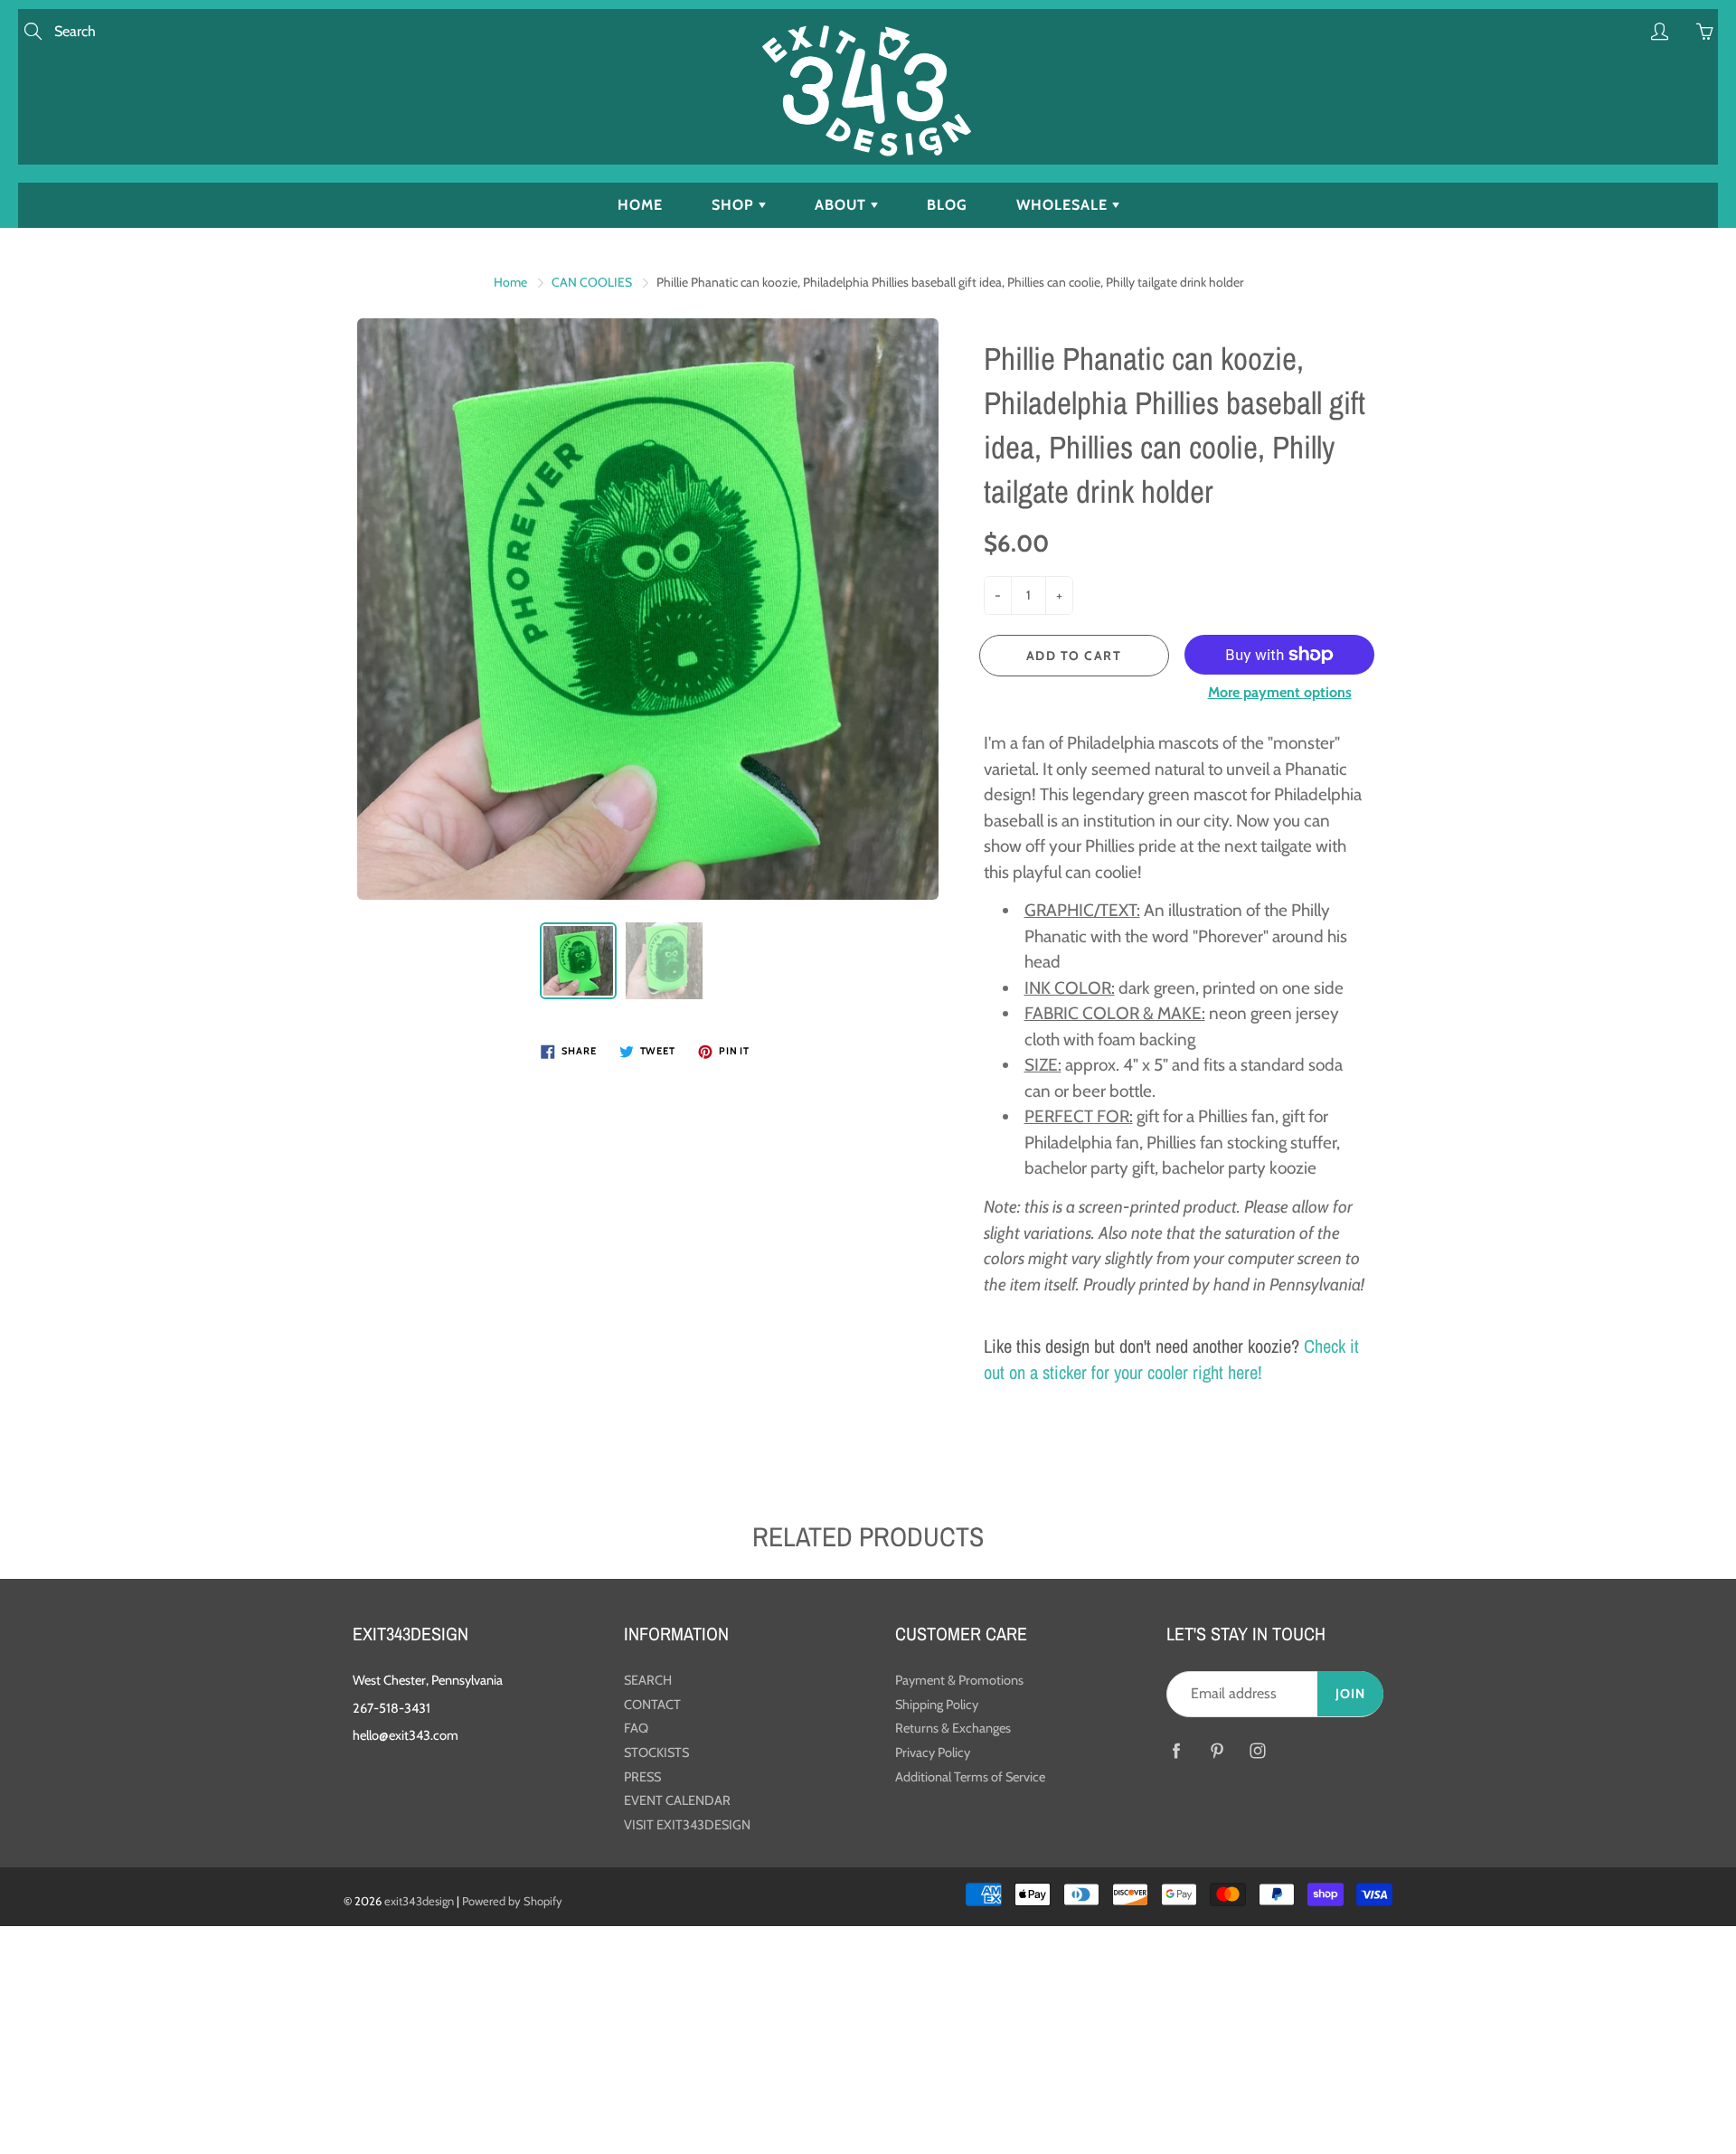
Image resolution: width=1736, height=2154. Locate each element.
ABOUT (843, 205)
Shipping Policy (937, 1705)
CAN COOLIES (592, 282)
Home (510, 282)
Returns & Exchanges (953, 1728)
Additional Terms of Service (970, 1777)
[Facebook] (1176, 1751)
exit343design (419, 1901)
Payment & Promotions (959, 1680)
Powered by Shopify (512, 1901)
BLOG (947, 205)
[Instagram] (1257, 1751)
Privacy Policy (933, 1752)
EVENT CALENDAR (677, 1800)
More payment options (1280, 692)
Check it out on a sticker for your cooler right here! (1171, 1359)
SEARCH (648, 1680)
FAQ (636, 1728)
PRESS (642, 1777)
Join (1350, 1694)
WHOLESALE (1064, 205)
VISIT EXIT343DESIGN (687, 1825)
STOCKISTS (656, 1752)
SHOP (735, 205)
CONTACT (652, 1705)
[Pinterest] (1217, 1751)
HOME (640, 205)
